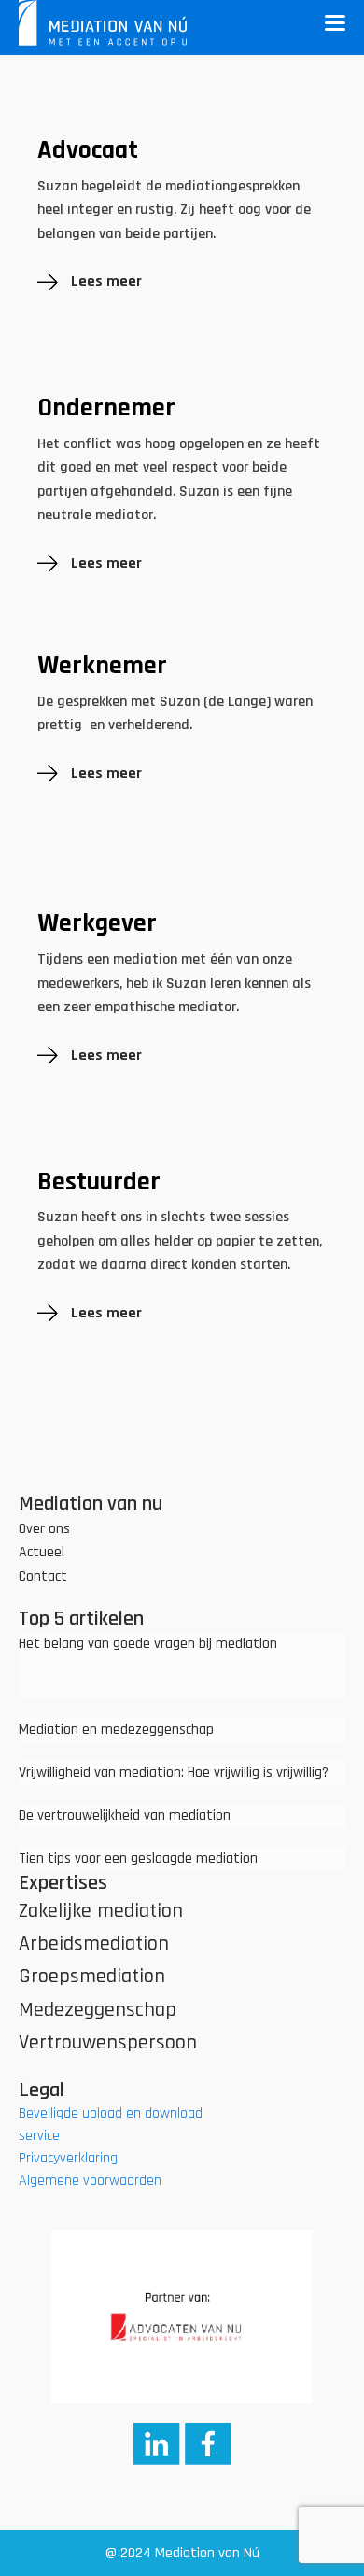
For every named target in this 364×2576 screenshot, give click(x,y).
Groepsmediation (92, 1977)
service (39, 2136)
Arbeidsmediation (94, 1944)
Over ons (44, 1529)
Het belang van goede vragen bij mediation (148, 1644)
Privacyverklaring (68, 2158)
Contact (43, 1577)
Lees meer (106, 282)
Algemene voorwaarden (90, 2181)
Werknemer (102, 667)
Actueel (42, 1552)
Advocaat (88, 151)
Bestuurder (99, 1183)
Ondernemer (106, 409)
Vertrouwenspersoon (108, 2043)
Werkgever (97, 924)
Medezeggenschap (98, 2010)
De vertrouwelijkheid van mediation (125, 1816)
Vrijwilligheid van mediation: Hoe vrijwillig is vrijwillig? (174, 1773)
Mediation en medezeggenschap (116, 1730)
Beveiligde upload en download (111, 2113)
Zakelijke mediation (101, 1911)
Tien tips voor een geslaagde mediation (138, 1858)
